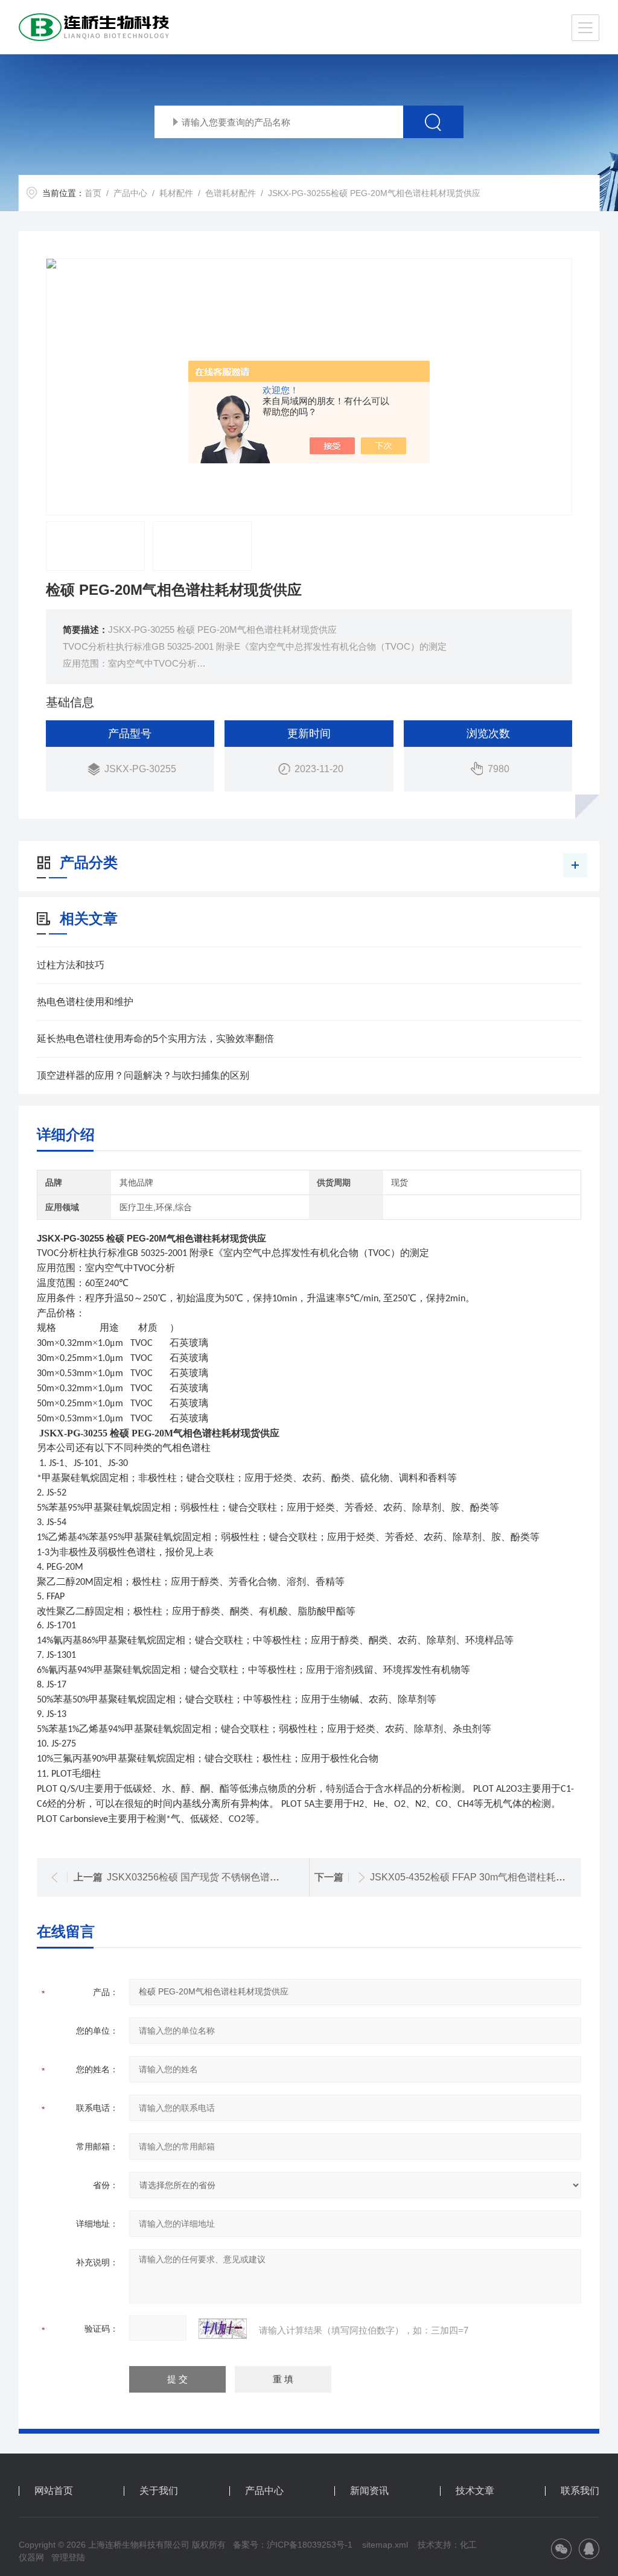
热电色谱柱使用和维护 (85, 1002)
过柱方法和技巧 (71, 965)
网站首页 (54, 2491)
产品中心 (130, 193)
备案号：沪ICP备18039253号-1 (293, 2545)
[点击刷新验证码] (223, 2329)
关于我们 (159, 2491)
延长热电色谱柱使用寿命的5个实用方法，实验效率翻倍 (155, 1039)
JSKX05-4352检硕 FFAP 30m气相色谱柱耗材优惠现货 (487, 1877)
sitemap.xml (385, 2545)
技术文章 (475, 2491)
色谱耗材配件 (231, 193)
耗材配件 (176, 193)
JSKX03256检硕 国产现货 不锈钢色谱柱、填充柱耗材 (222, 1877)
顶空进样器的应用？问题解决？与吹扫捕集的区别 (143, 1075)
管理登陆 (68, 2557)
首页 (93, 193)
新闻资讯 (369, 2491)
